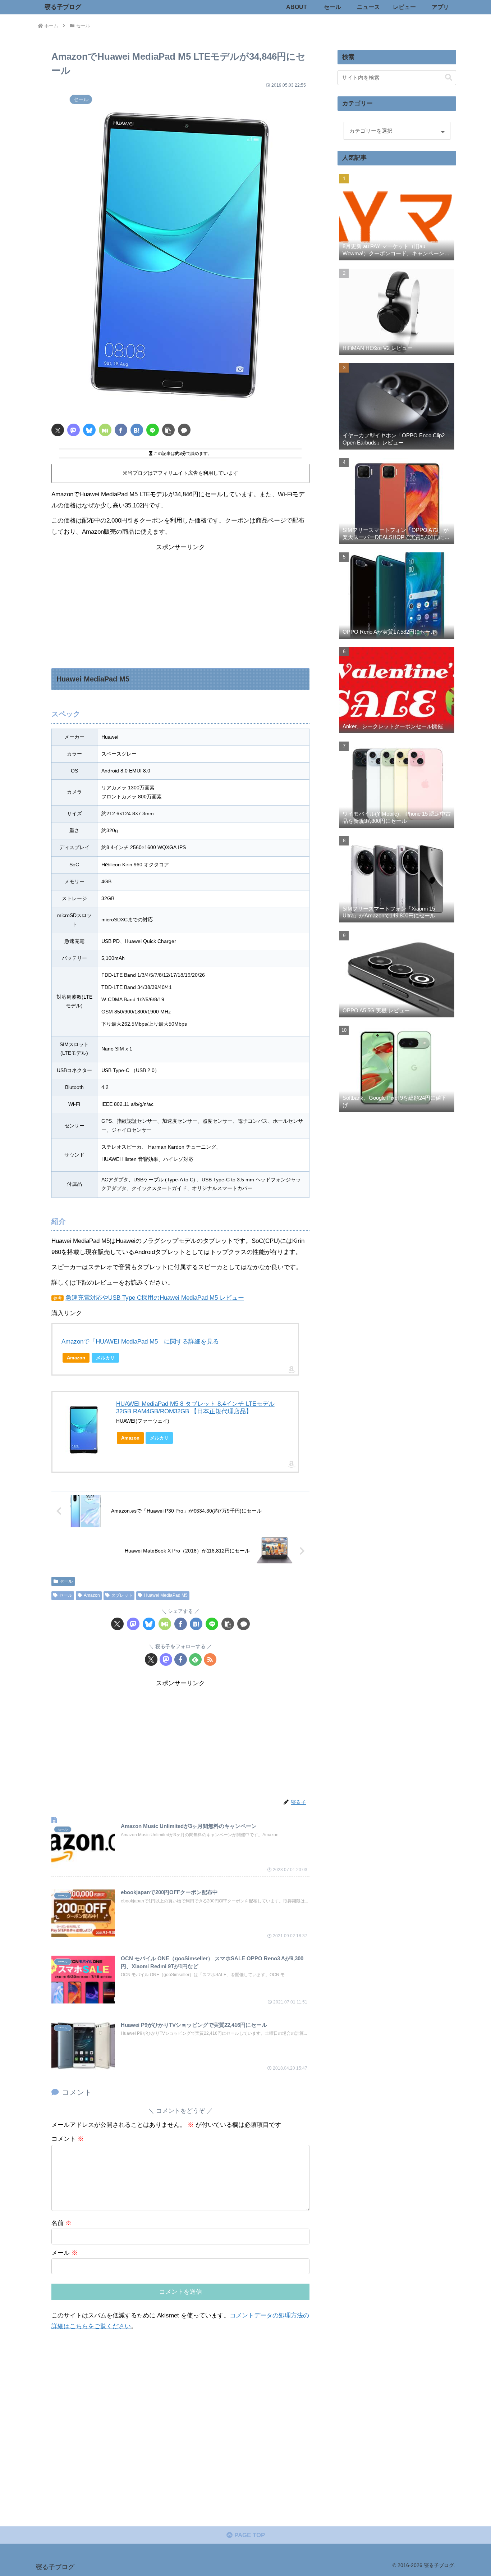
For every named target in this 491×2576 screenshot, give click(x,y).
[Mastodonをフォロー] (166, 1659)
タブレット (122, 1595)
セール (66, 1581)
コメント (68, 2139)
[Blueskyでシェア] (89, 430)
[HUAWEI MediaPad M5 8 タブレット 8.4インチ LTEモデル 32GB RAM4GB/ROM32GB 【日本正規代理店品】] (84, 1429)
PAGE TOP (249, 2535)
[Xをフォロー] (151, 1659)
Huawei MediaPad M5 (166, 1595)
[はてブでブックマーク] (137, 430)
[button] (168, 430)
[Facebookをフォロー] (181, 1659)
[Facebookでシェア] (121, 430)
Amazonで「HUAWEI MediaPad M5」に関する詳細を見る (140, 1342)
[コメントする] (184, 430)
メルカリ (105, 1358)
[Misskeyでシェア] (105, 430)
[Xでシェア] (58, 430)
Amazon (76, 1358)
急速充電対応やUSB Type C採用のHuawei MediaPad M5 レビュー (155, 1298)
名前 (61, 2223)
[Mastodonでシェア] (74, 430)
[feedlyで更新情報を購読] (195, 1659)
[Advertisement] (180, 603)
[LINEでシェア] (153, 430)
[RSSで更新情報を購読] (210, 1659)
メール (65, 2253)
